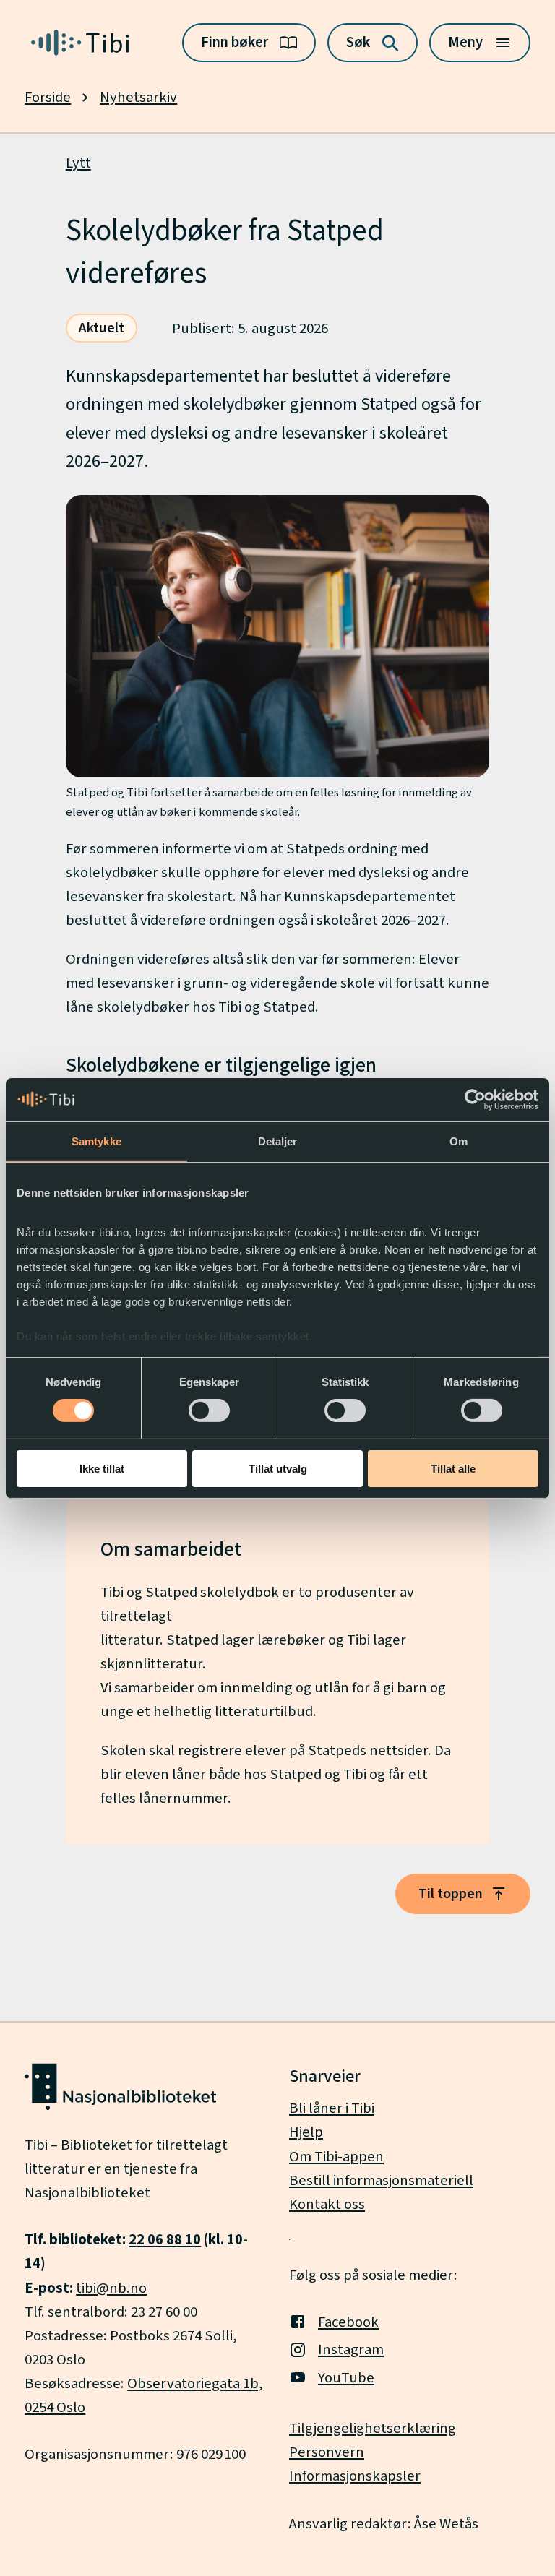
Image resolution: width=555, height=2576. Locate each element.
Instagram (351, 2349)
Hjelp (306, 2132)
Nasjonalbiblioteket (87, 2193)
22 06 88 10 (165, 2240)
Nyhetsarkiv (138, 97)
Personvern (327, 2452)
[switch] (209, 1410)
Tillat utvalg (278, 1469)
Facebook (348, 2322)
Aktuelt (102, 328)
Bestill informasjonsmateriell (381, 2180)
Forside (48, 97)
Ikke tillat (102, 1469)
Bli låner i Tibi (332, 2108)
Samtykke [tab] (96, 1141)
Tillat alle (453, 1469)
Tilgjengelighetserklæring (373, 2428)
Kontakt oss (327, 2204)
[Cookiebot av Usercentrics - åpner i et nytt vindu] (475, 1099)
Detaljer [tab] (278, 1141)
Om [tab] (459, 1141)
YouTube (346, 2378)
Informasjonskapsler (355, 2476)
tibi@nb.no (111, 2288)
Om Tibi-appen (336, 2157)
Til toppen (451, 1894)
